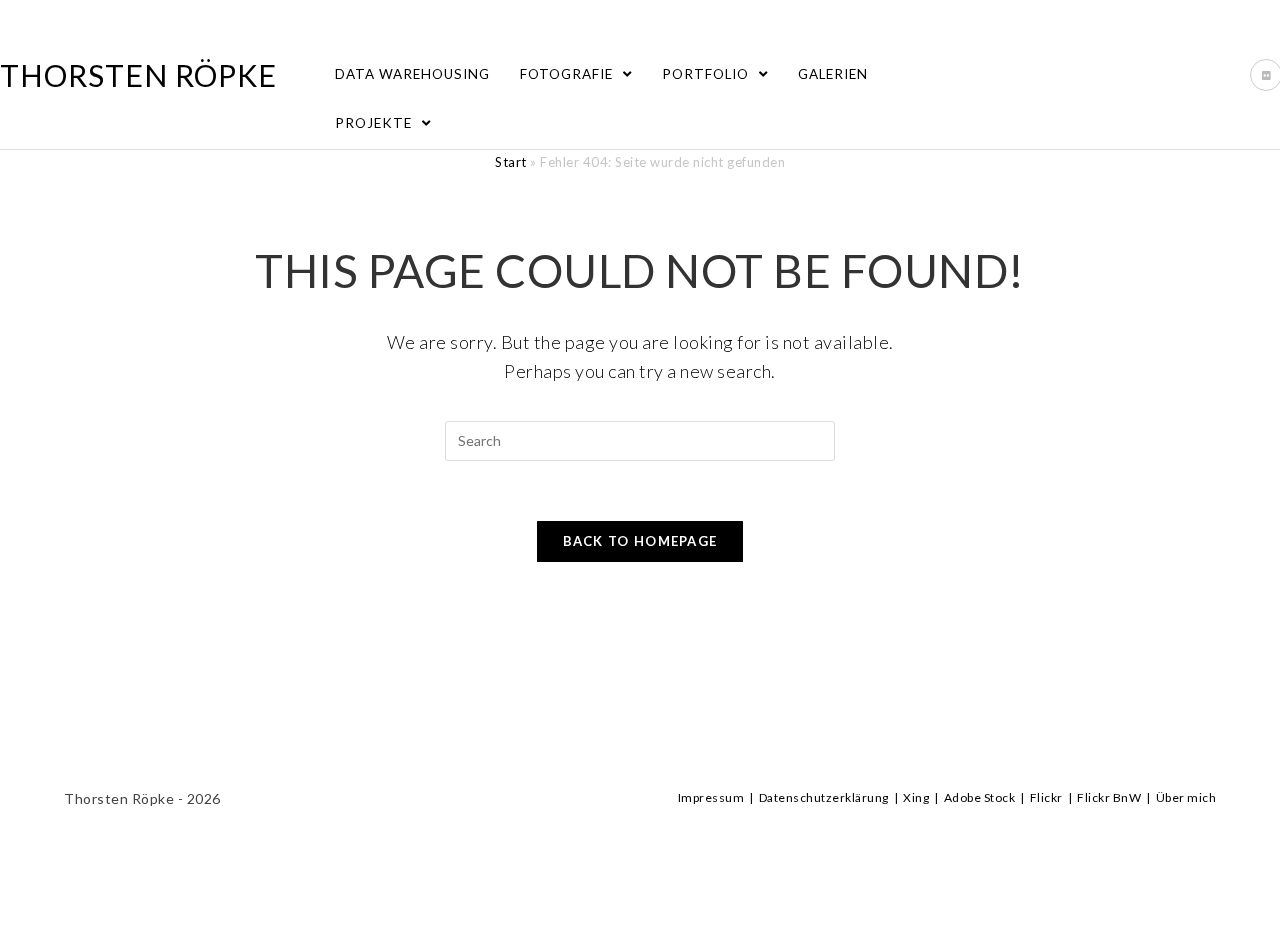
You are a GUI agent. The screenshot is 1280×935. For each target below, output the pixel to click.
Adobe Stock (980, 797)
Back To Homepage (640, 541)
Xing (916, 797)
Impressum (711, 797)
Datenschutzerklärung (824, 797)
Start (511, 162)
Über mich (1186, 797)
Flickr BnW (1109, 797)
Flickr (1046, 797)
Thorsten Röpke (138, 75)
